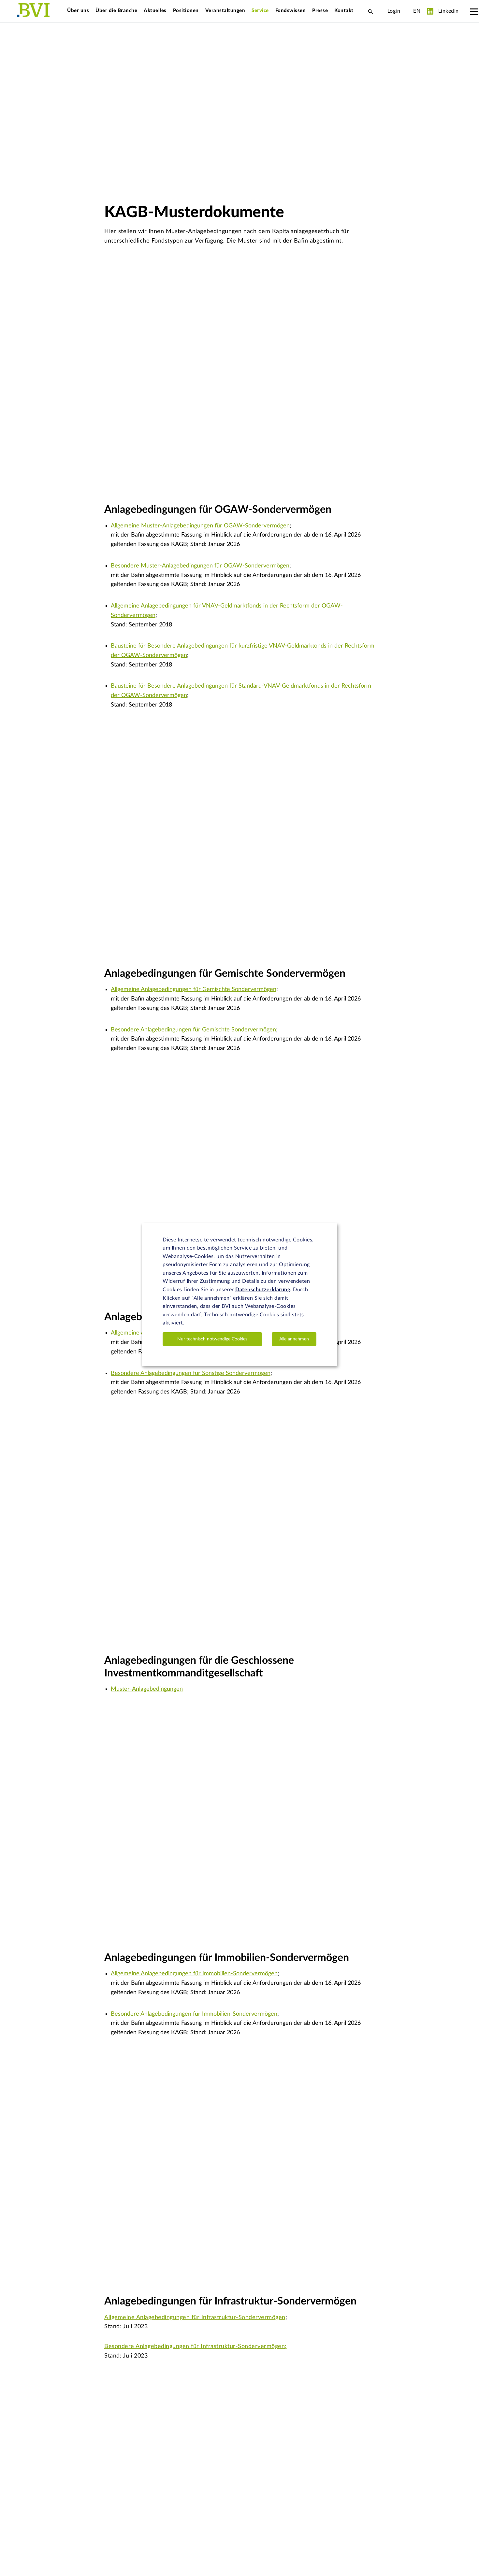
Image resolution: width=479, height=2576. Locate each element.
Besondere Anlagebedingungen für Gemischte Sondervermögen (193, 1030)
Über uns (78, 11)
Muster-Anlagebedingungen (147, 1689)
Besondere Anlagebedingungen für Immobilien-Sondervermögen (194, 2014)
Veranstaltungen (225, 11)
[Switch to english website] (407, 11)
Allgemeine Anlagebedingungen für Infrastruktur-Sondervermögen (195, 2317)
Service (260, 11)
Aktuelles (155, 11)
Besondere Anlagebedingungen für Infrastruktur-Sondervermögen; (196, 2346)
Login (394, 11)
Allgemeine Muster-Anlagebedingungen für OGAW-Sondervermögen (200, 526)
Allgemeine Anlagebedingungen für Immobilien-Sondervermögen (194, 1974)
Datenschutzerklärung (263, 1290)
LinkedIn (448, 11)
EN (417, 11)
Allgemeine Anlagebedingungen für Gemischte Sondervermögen (194, 989)
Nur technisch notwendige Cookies (212, 1339)
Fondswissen (291, 11)
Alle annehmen (294, 1339)
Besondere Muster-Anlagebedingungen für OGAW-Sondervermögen (200, 566)
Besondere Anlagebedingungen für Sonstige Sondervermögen (191, 1373)
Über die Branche (116, 11)
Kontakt (344, 11)
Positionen (186, 11)
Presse (320, 11)
